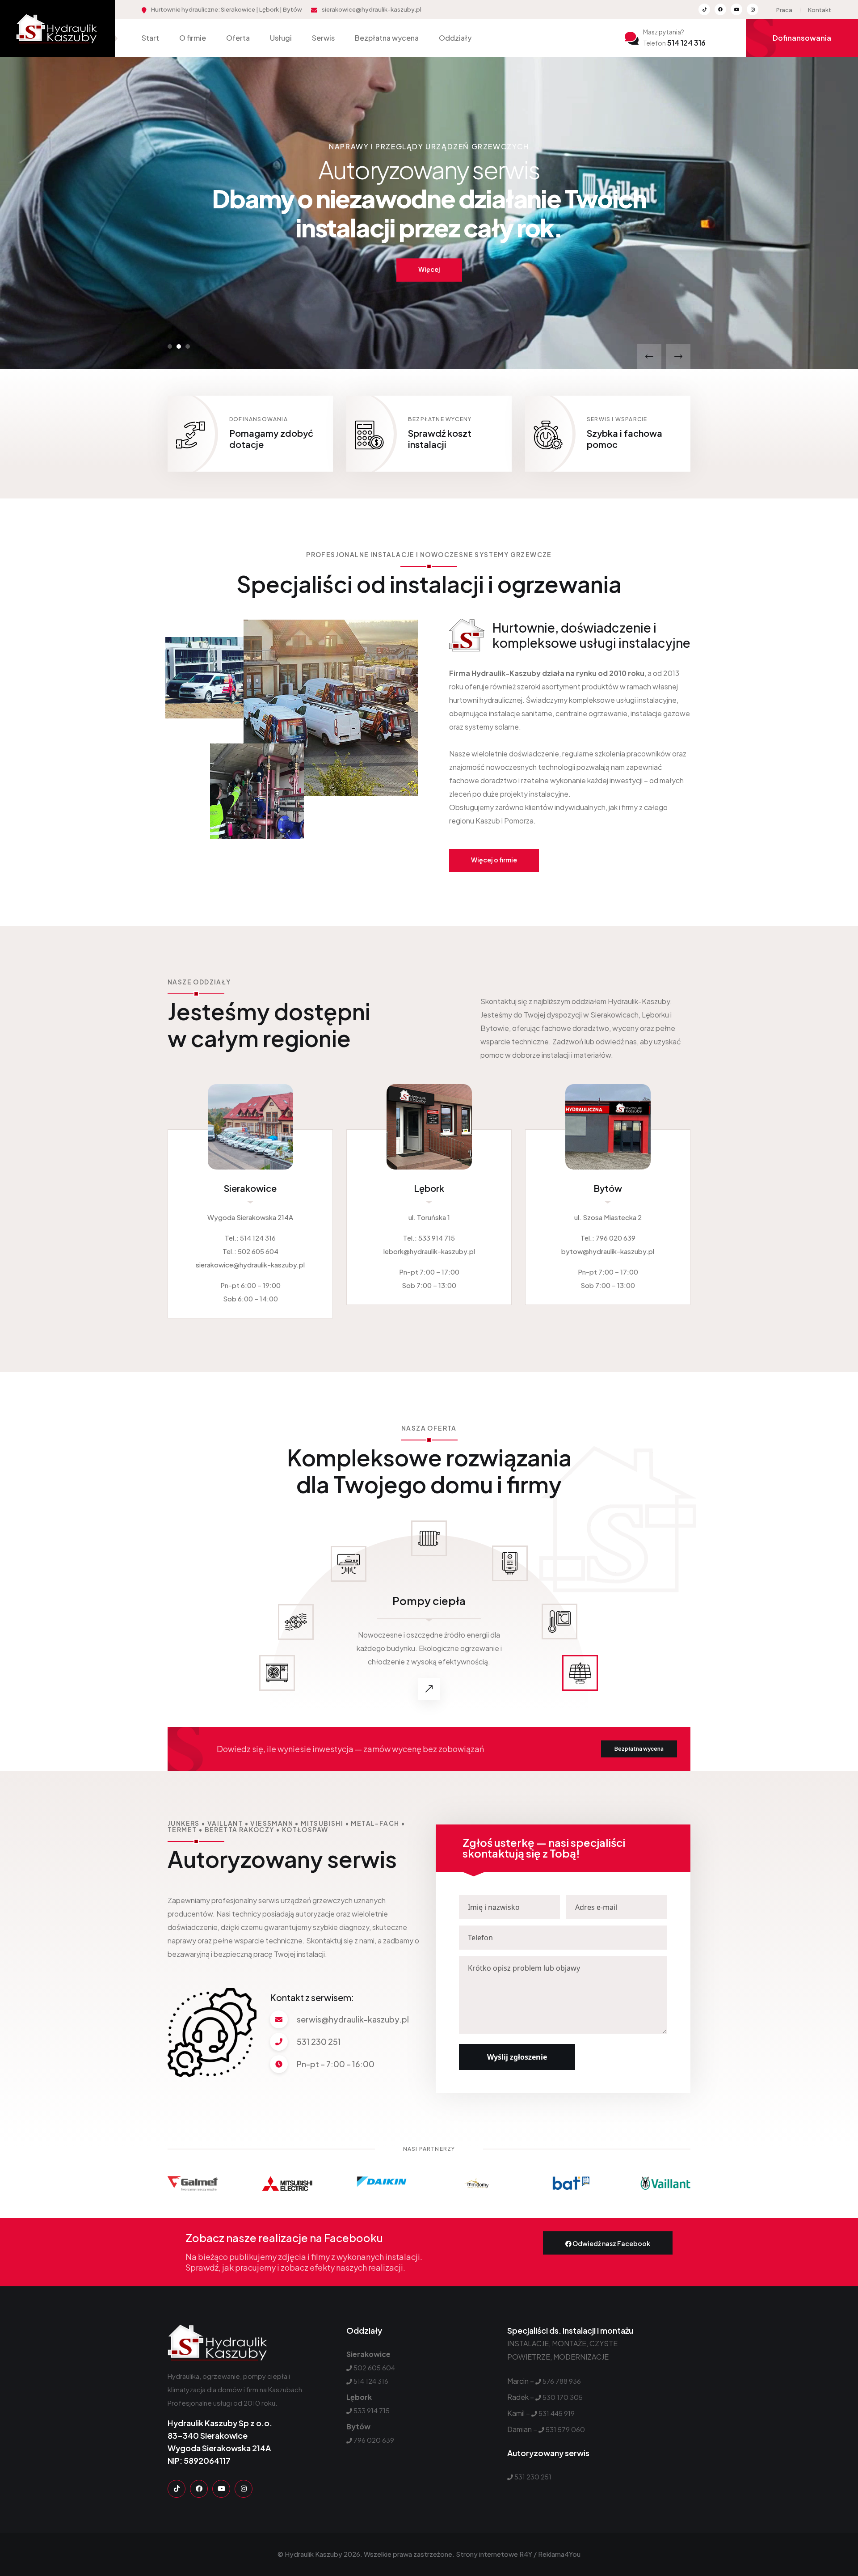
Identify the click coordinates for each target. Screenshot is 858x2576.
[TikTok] (177, 2489)
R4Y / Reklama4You (550, 2554)
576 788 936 (562, 2381)
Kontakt (820, 10)
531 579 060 (565, 2429)
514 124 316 (674, 43)
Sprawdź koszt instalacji (440, 439)
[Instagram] (244, 2489)
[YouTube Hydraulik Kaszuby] (736, 9)
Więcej (429, 240)
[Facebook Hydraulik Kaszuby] (720, 9)
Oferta (238, 38)
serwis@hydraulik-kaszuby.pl (353, 2019)
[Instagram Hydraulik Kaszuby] (753, 9)
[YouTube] (221, 2489)
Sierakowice (250, 1188)
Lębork (429, 1188)
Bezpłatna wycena (387, 38)
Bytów (608, 1188)
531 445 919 (557, 2413)
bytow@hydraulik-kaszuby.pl (608, 1251)
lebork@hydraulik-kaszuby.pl (429, 1251)
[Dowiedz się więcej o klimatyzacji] (429, 1689)
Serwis (323, 38)
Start (150, 38)
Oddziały (455, 38)
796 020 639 (616, 1238)
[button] (170, 346)
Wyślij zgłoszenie (517, 2057)
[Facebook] (199, 2489)
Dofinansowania (802, 38)
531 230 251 (319, 2042)
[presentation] (649, 357)
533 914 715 (437, 1238)
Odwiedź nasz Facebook (611, 2243)
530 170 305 (563, 2397)
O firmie (193, 38)
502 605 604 (258, 1251)
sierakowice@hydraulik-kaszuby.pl (372, 9)
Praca (784, 10)
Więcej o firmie (494, 860)
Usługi (281, 38)
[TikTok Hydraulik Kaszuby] (704, 9)
